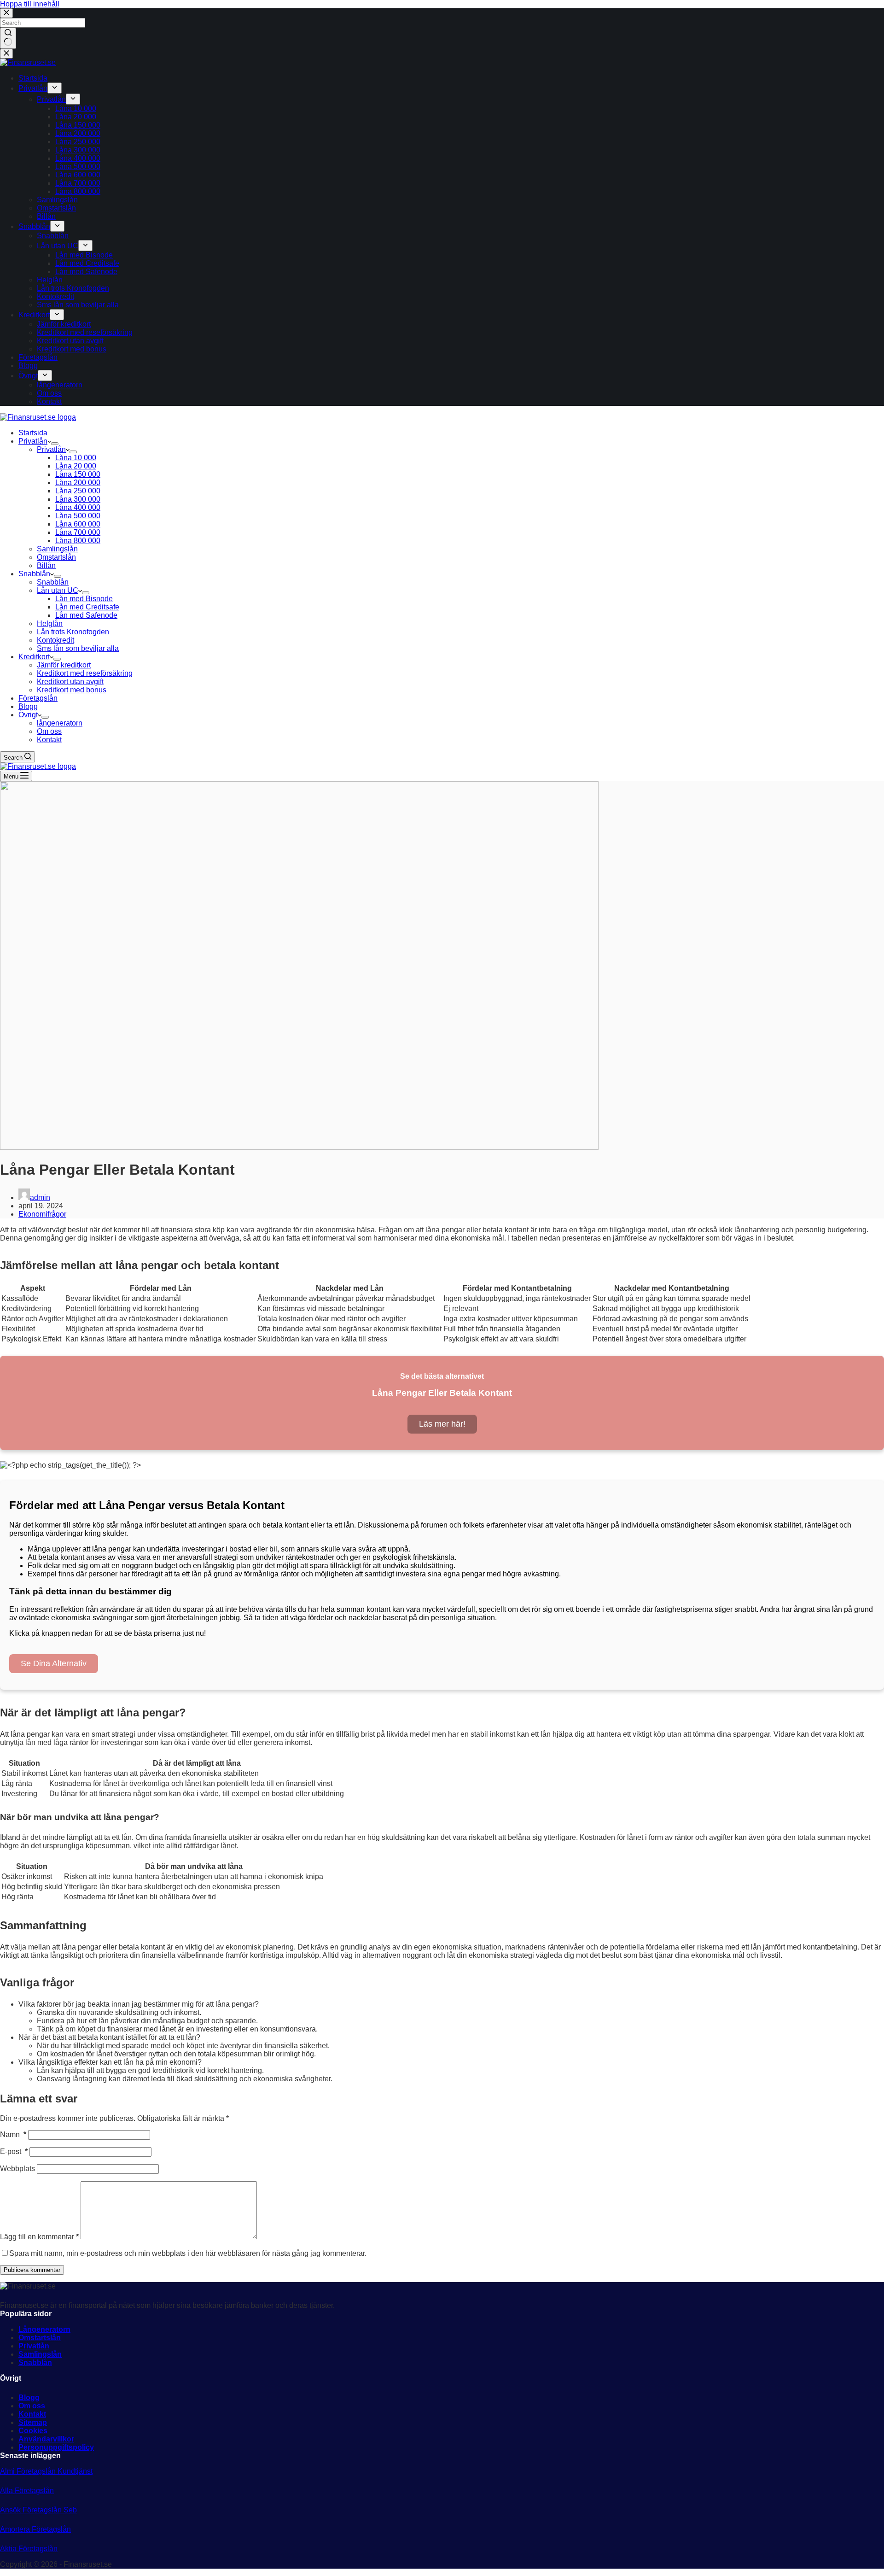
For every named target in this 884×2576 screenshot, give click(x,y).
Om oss (32, 2406)
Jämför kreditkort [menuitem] (64, 324)
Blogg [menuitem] (28, 366)
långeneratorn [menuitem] (60, 385)
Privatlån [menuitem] (33, 88)
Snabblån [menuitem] (34, 226)
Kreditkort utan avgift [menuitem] (70, 341)
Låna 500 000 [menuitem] (78, 167)
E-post (14, 2152)
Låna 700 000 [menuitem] (78, 183)
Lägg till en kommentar (39, 2237)
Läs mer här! (442, 1424)
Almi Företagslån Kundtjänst (46, 2471)
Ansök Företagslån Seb (38, 2510)
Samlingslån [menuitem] (57, 200)
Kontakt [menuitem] (49, 401)
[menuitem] (55, 88)
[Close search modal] (6, 13)
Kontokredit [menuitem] (55, 296)
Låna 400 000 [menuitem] (78, 158)
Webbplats (17, 2169)
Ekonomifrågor (42, 1214)
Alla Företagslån (27, 2491)
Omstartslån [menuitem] (56, 208)
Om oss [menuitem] (49, 393)
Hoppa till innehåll (30, 4)
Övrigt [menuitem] (28, 376)
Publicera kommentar (32, 2270)
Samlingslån (40, 2354)
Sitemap (33, 2422)
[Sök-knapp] (8, 38)
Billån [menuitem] (46, 216)
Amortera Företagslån (35, 2529)
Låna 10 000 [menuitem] (76, 108)
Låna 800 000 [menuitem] (78, 191)
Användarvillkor (46, 2439)
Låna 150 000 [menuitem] (78, 125)
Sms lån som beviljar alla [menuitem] (78, 305)
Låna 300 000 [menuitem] (78, 150)
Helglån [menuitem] (50, 280)
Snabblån (35, 2362)
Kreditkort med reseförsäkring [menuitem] (85, 332)
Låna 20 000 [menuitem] (76, 117)
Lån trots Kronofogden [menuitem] (73, 288)
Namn (13, 2134)
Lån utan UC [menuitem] (58, 246)
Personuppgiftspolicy (56, 2447)
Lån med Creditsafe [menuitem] (87, 263)
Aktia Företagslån (29, 2549)
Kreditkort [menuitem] (34, 315)
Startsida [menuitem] (33, 78)
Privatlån (34, 2346)
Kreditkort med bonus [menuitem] (72, 349)
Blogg (29, 2397)
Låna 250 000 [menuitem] (78, 142)
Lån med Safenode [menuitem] (86, 272)
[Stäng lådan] (6, 54)
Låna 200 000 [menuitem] (78, 133)
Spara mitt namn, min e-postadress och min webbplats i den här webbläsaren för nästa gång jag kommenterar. (188, 2253)
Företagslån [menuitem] (38, 357)
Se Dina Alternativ (54, 1663)
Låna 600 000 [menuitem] (78, 175)
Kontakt (32, 2414)
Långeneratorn (44, 2329)
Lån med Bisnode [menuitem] (84, 255)
